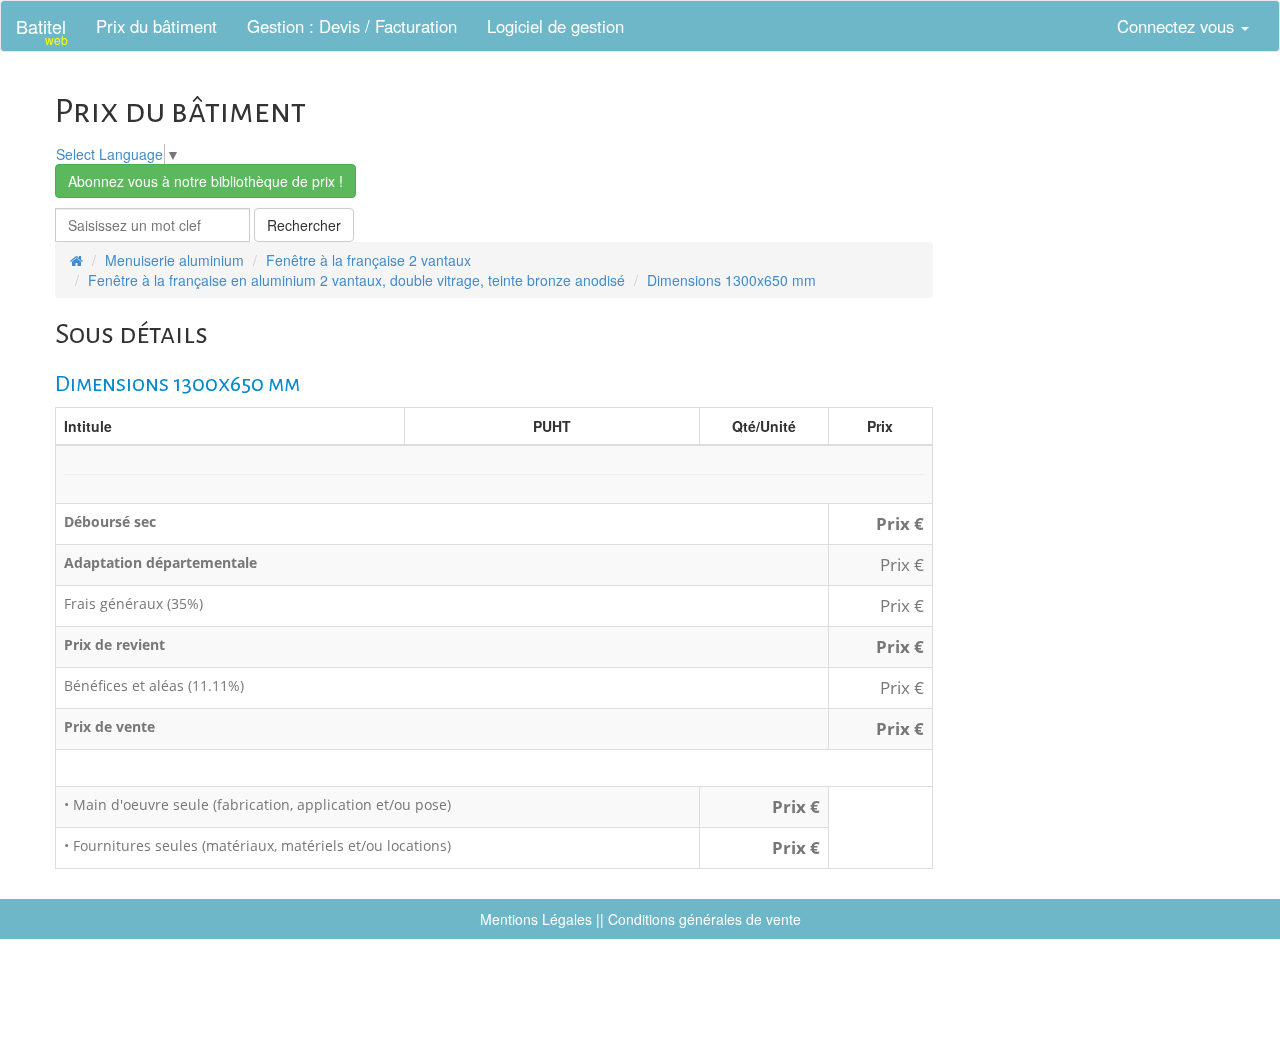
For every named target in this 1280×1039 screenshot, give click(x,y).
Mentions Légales (536, 919)
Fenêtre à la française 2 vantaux (368, 260)
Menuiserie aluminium (174, 260)
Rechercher (304, 225)
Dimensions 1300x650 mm (731, 280)
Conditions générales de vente (704, 919)
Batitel (42, 30)
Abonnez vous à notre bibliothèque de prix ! (205, 181)
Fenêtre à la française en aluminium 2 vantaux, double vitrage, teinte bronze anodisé (356, 280)
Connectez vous (1178, 26)
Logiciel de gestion (555, 26)
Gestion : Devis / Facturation (352, 26)
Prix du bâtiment (156, 26)
